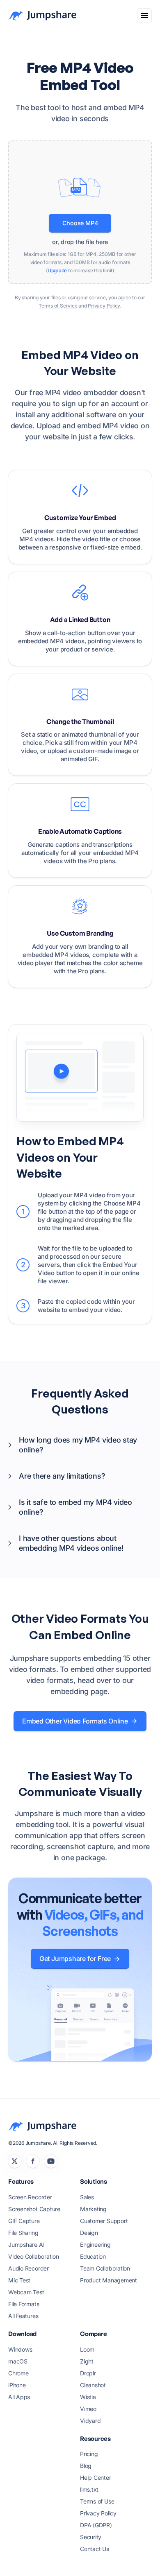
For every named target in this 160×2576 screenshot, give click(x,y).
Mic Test (19, 2280)
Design (89, 2233)
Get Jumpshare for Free (75, 1959)
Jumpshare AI (26, 2245)
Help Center (96, 2478)
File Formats (24, 2304)
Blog (86, 2466)
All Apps (19, 2397)
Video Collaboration (34, 2256)
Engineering (95, 2245)
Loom (87, 2349)
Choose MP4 (80, 223)
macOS (18, 2361)
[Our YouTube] (51, 2161)
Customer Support (104, 2221)
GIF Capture (24, 2221)
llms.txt (89, 2489)
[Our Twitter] (15, 2161)
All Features (23, 2316)
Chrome (18, 2373)
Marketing (93, 2209)
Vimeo (88, 2409)
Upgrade (57, 270)
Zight (87, 2361)
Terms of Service (58, 306)
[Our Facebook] (33, 2161)
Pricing (89, 2454)
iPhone (17, 2385)
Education (93, 2256)
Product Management (109, 2280)
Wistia (88, 2397)
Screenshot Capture (34, 2209)
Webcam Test (26, 2292)
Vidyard (90, 2421)
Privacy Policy (104, 306)
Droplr (88, 2373)
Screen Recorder (30, 2197)
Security (91, 2537)
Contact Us (95, 2549)
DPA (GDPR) (96, 2525)
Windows (20, 2349)
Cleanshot (93, 2385)
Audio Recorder (29, 2268)
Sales (87, 2197)
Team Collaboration (105, 2268)
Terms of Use (97, 2501)
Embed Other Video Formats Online (75, 1721)
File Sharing (23, 2233)
